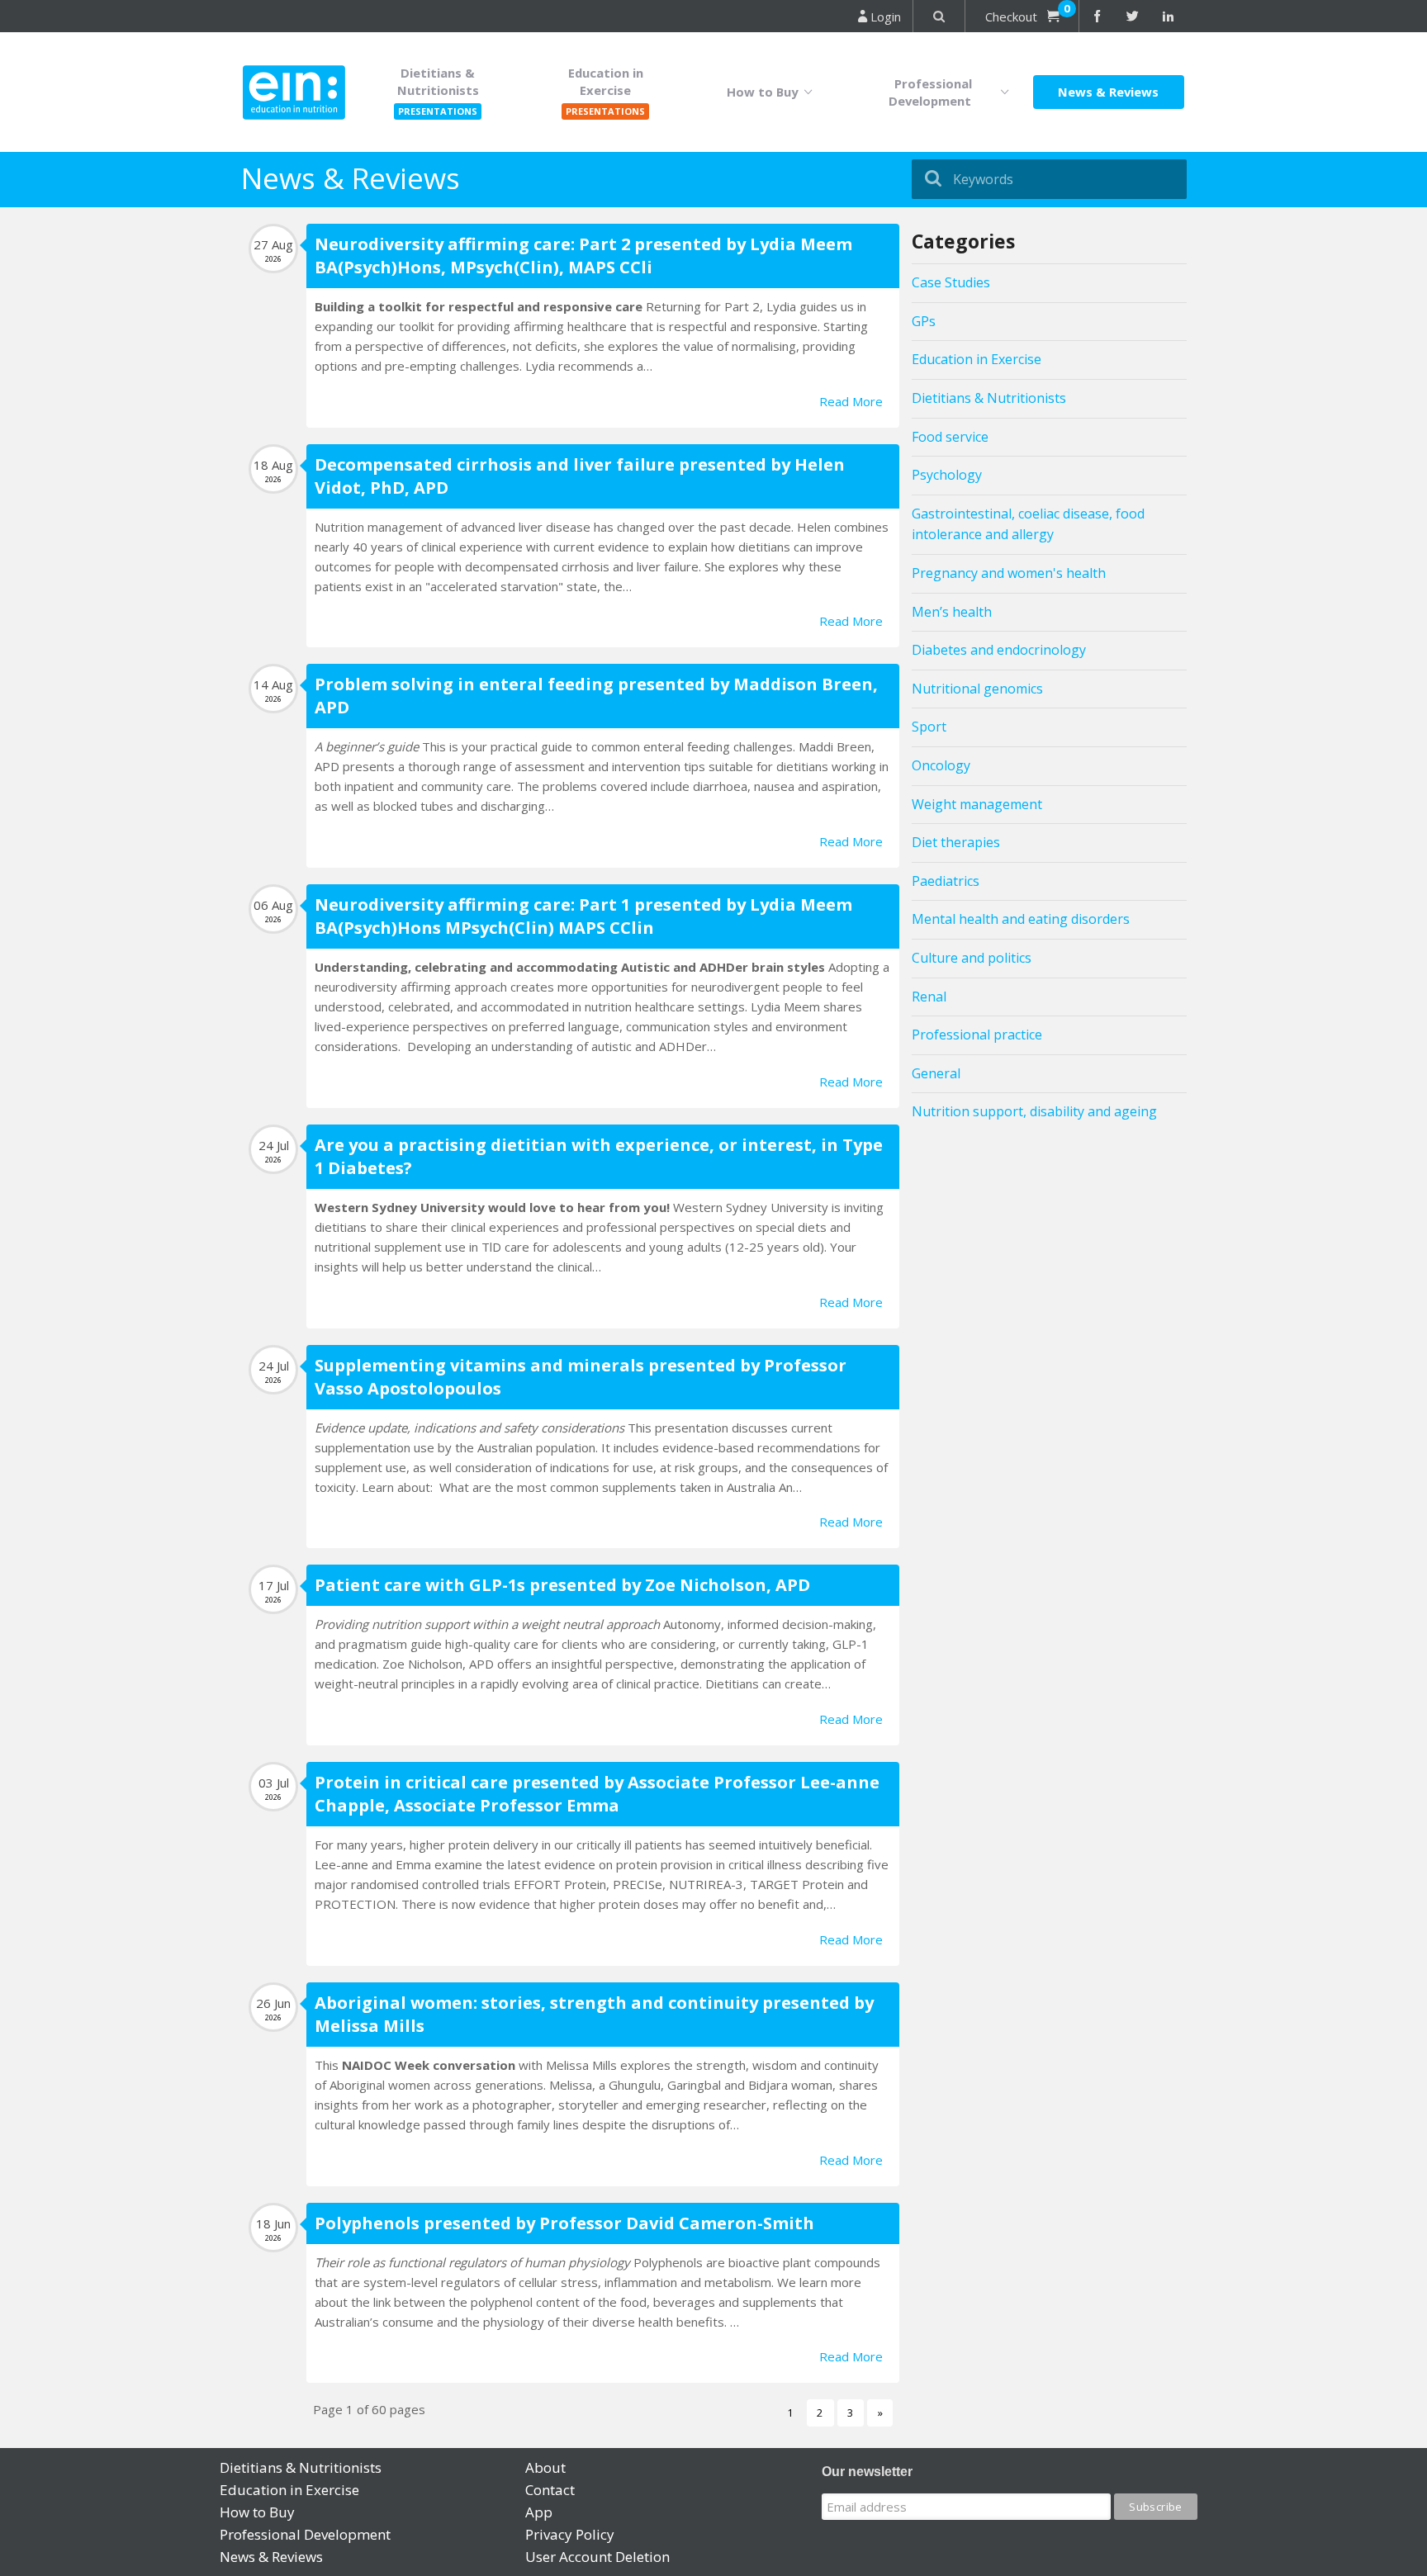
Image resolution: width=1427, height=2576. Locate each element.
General (936, 1073)
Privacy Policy (570, 2534)
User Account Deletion (597, 2557)
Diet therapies (956, 842)
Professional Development (933, 92)
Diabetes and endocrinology (999, 650)
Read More (851, 401)
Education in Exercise (977, 359)
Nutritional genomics (977, 689)
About (545, 2467)
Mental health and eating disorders (1021, 919)
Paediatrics (946, 881)
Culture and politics (972, 958)
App (539, 2512)
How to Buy (766, 92)
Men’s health (952, 612)
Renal (929, 997)
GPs (924, 321)
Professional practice (977, 1035)
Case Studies (951, 282)
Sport (929, 727)
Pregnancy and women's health (1009, 573)
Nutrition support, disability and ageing (1034, 1111)
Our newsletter (867, 2472)
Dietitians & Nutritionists (989, 398)
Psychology (947, 475)
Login (884, 17)
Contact (550, 2490)
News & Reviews (1108, 92)
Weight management (977, 804)
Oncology (941, 765)
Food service (950, 437)
